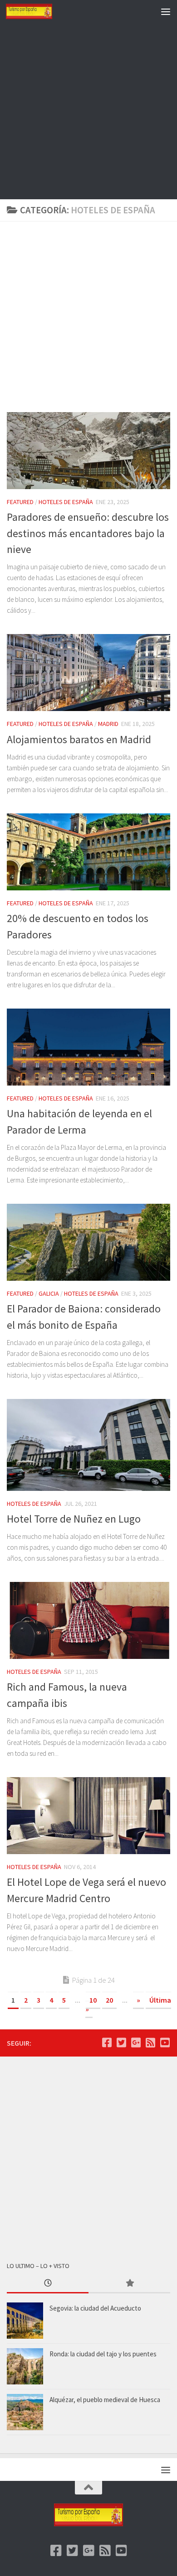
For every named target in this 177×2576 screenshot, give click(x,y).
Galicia (49, 1293)
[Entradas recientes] (48, 2284)
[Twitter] (121, 2043)
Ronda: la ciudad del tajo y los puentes (103, 2354)
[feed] (150, 2043)
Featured (20, 502)
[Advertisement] (88, 111)
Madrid (108, 724)
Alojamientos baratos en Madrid (79, 739)
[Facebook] (107, 2043)
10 (93, 2000)
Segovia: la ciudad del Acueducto (95, 2308)
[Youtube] (165, 2043)
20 (109, 2000)
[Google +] (136, 2043)
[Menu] (166, 11)
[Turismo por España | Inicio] (37, 11)
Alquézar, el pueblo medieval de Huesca (105, 2400)
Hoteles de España (66, 502)
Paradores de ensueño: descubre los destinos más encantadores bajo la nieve (88, 533)
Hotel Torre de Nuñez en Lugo (74, 1519)
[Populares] (129, 2284)
